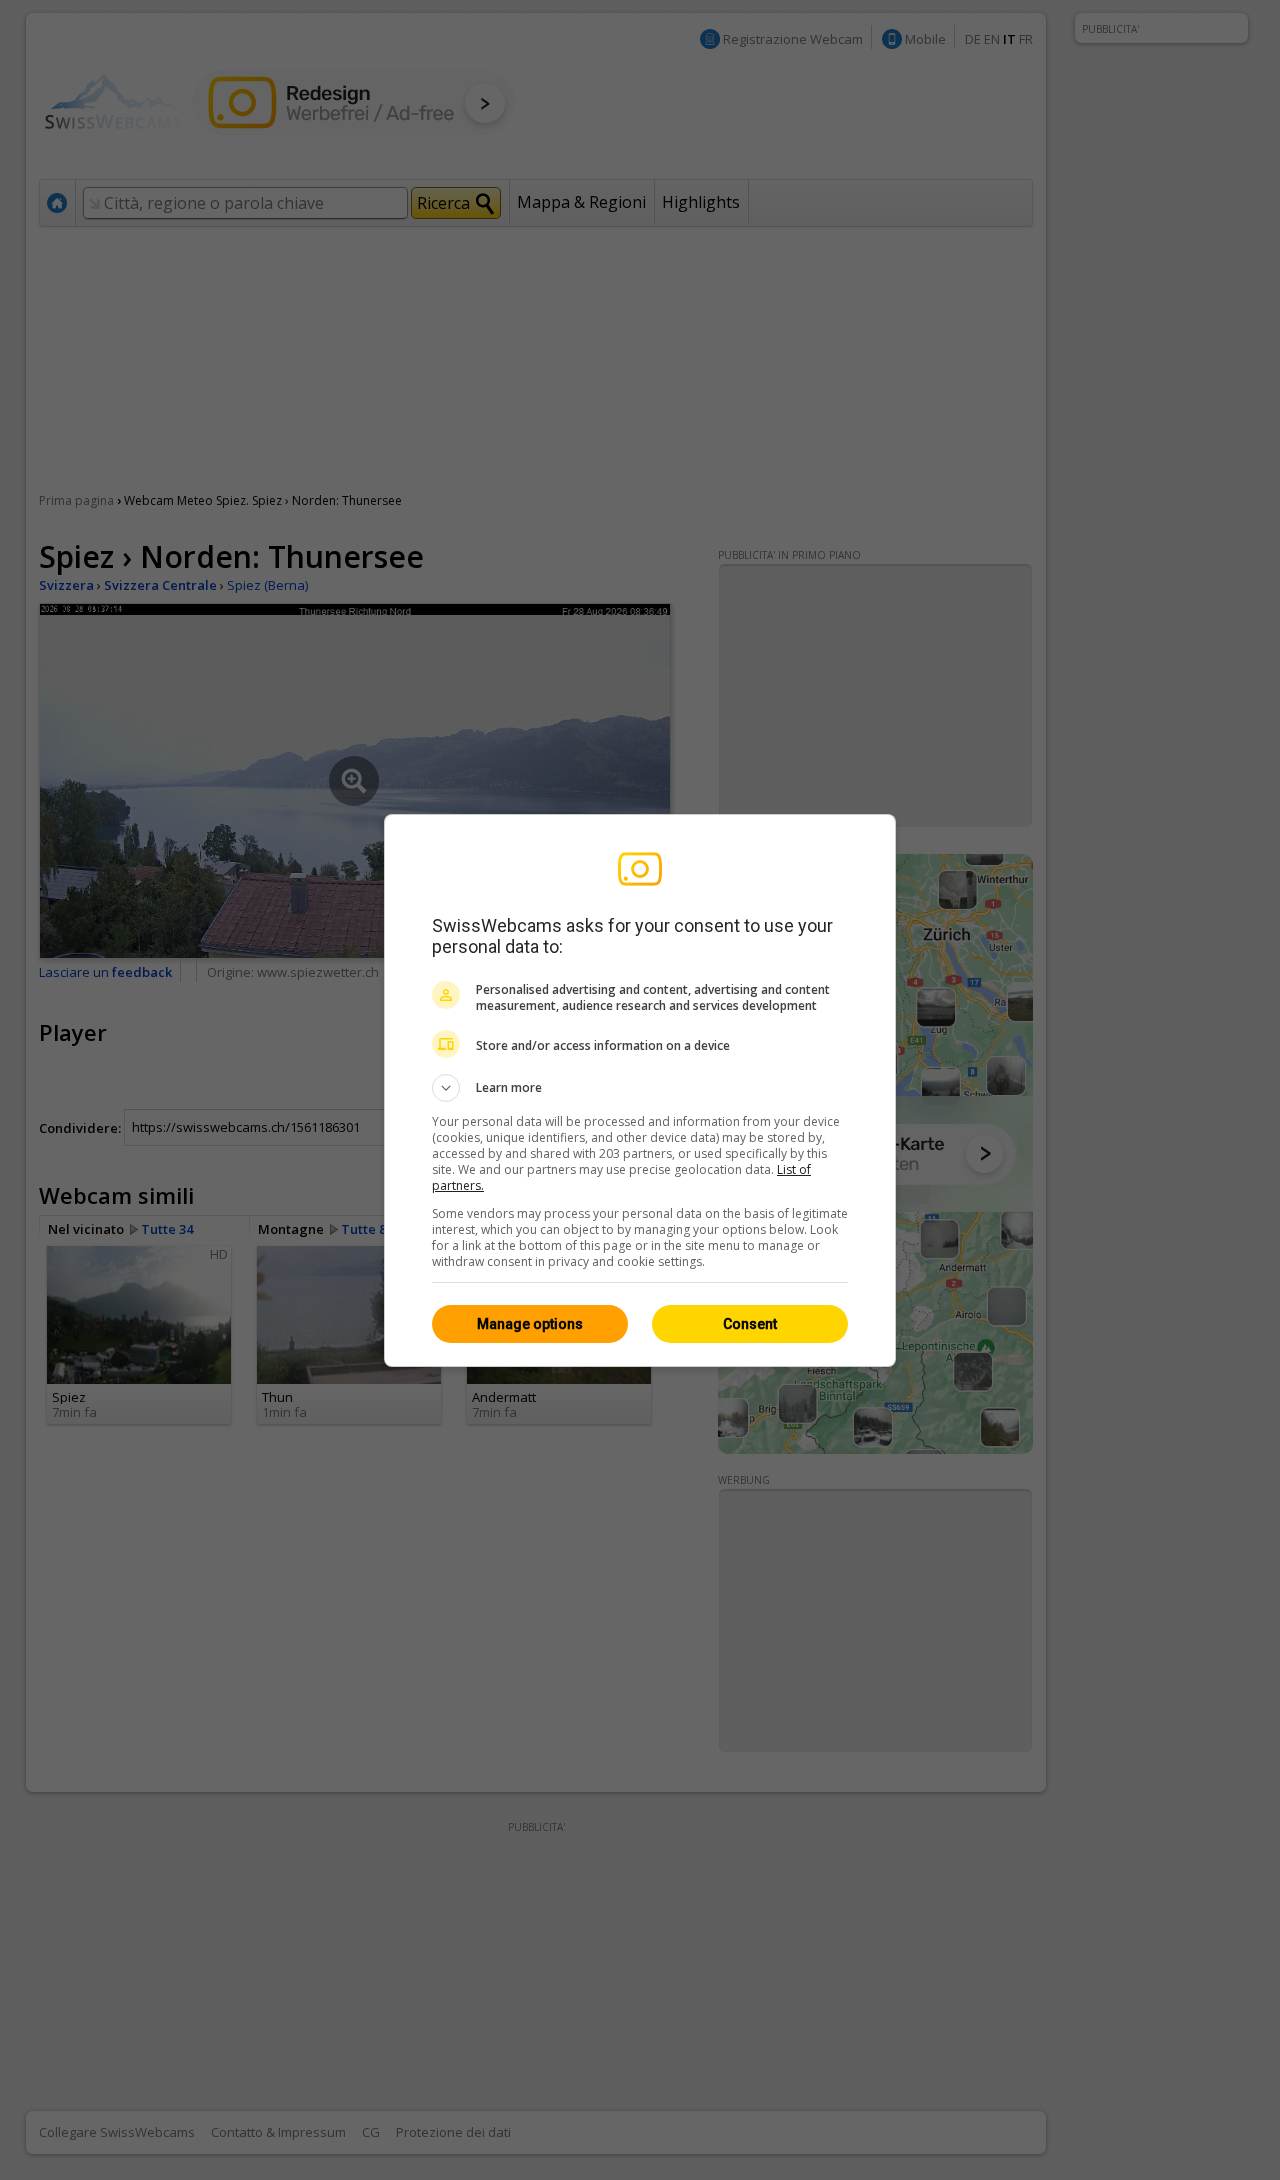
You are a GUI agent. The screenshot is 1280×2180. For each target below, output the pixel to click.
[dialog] (640, 1090)
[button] (640, 1088)
